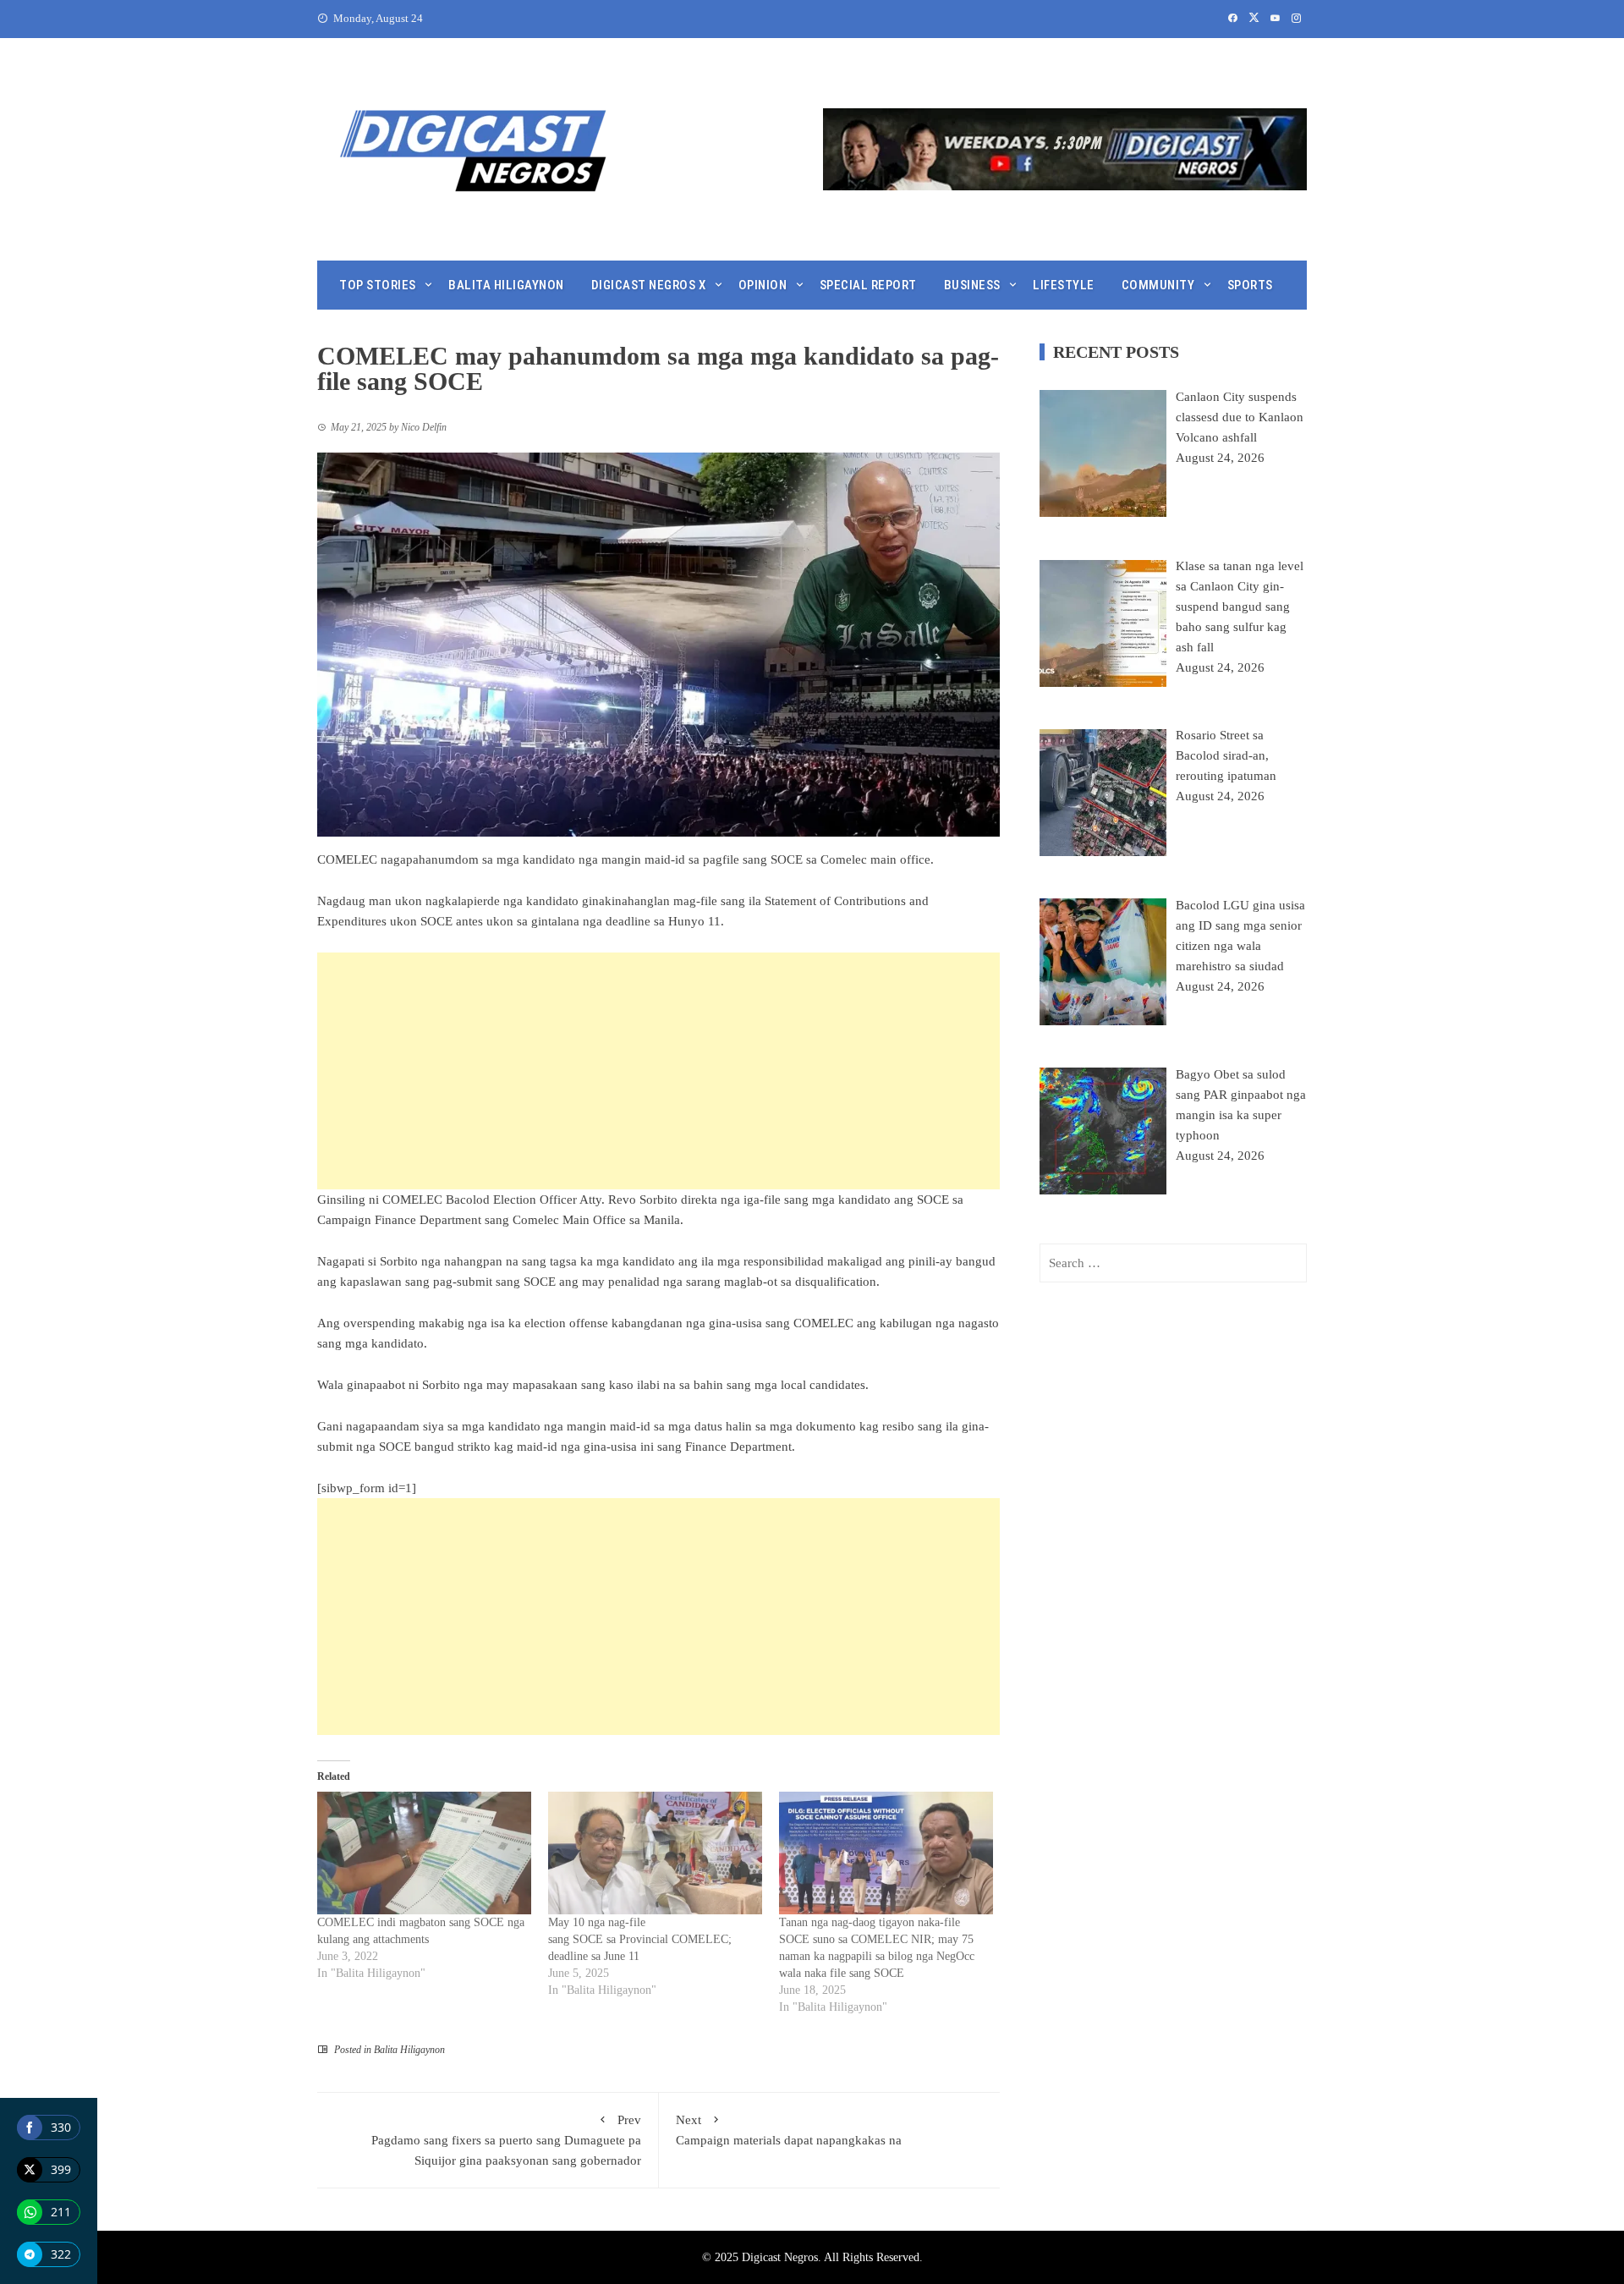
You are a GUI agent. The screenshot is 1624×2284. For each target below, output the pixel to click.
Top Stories (378, 285)
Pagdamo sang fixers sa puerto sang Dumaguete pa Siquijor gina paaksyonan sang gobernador (506, 2140)
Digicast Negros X (649, 285)
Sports (1250, 285)
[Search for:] (1173, 1263)
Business (972, 285)
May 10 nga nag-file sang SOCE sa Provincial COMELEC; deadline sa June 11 (640, 1939)
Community (1158, 285)
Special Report (868, 285)
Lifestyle (1064, 285)
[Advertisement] (658, 1071)
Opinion (763, 285)
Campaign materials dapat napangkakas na (789, 2130)
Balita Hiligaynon (506, 285)
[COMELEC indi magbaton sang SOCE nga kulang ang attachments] (424, 1853)
